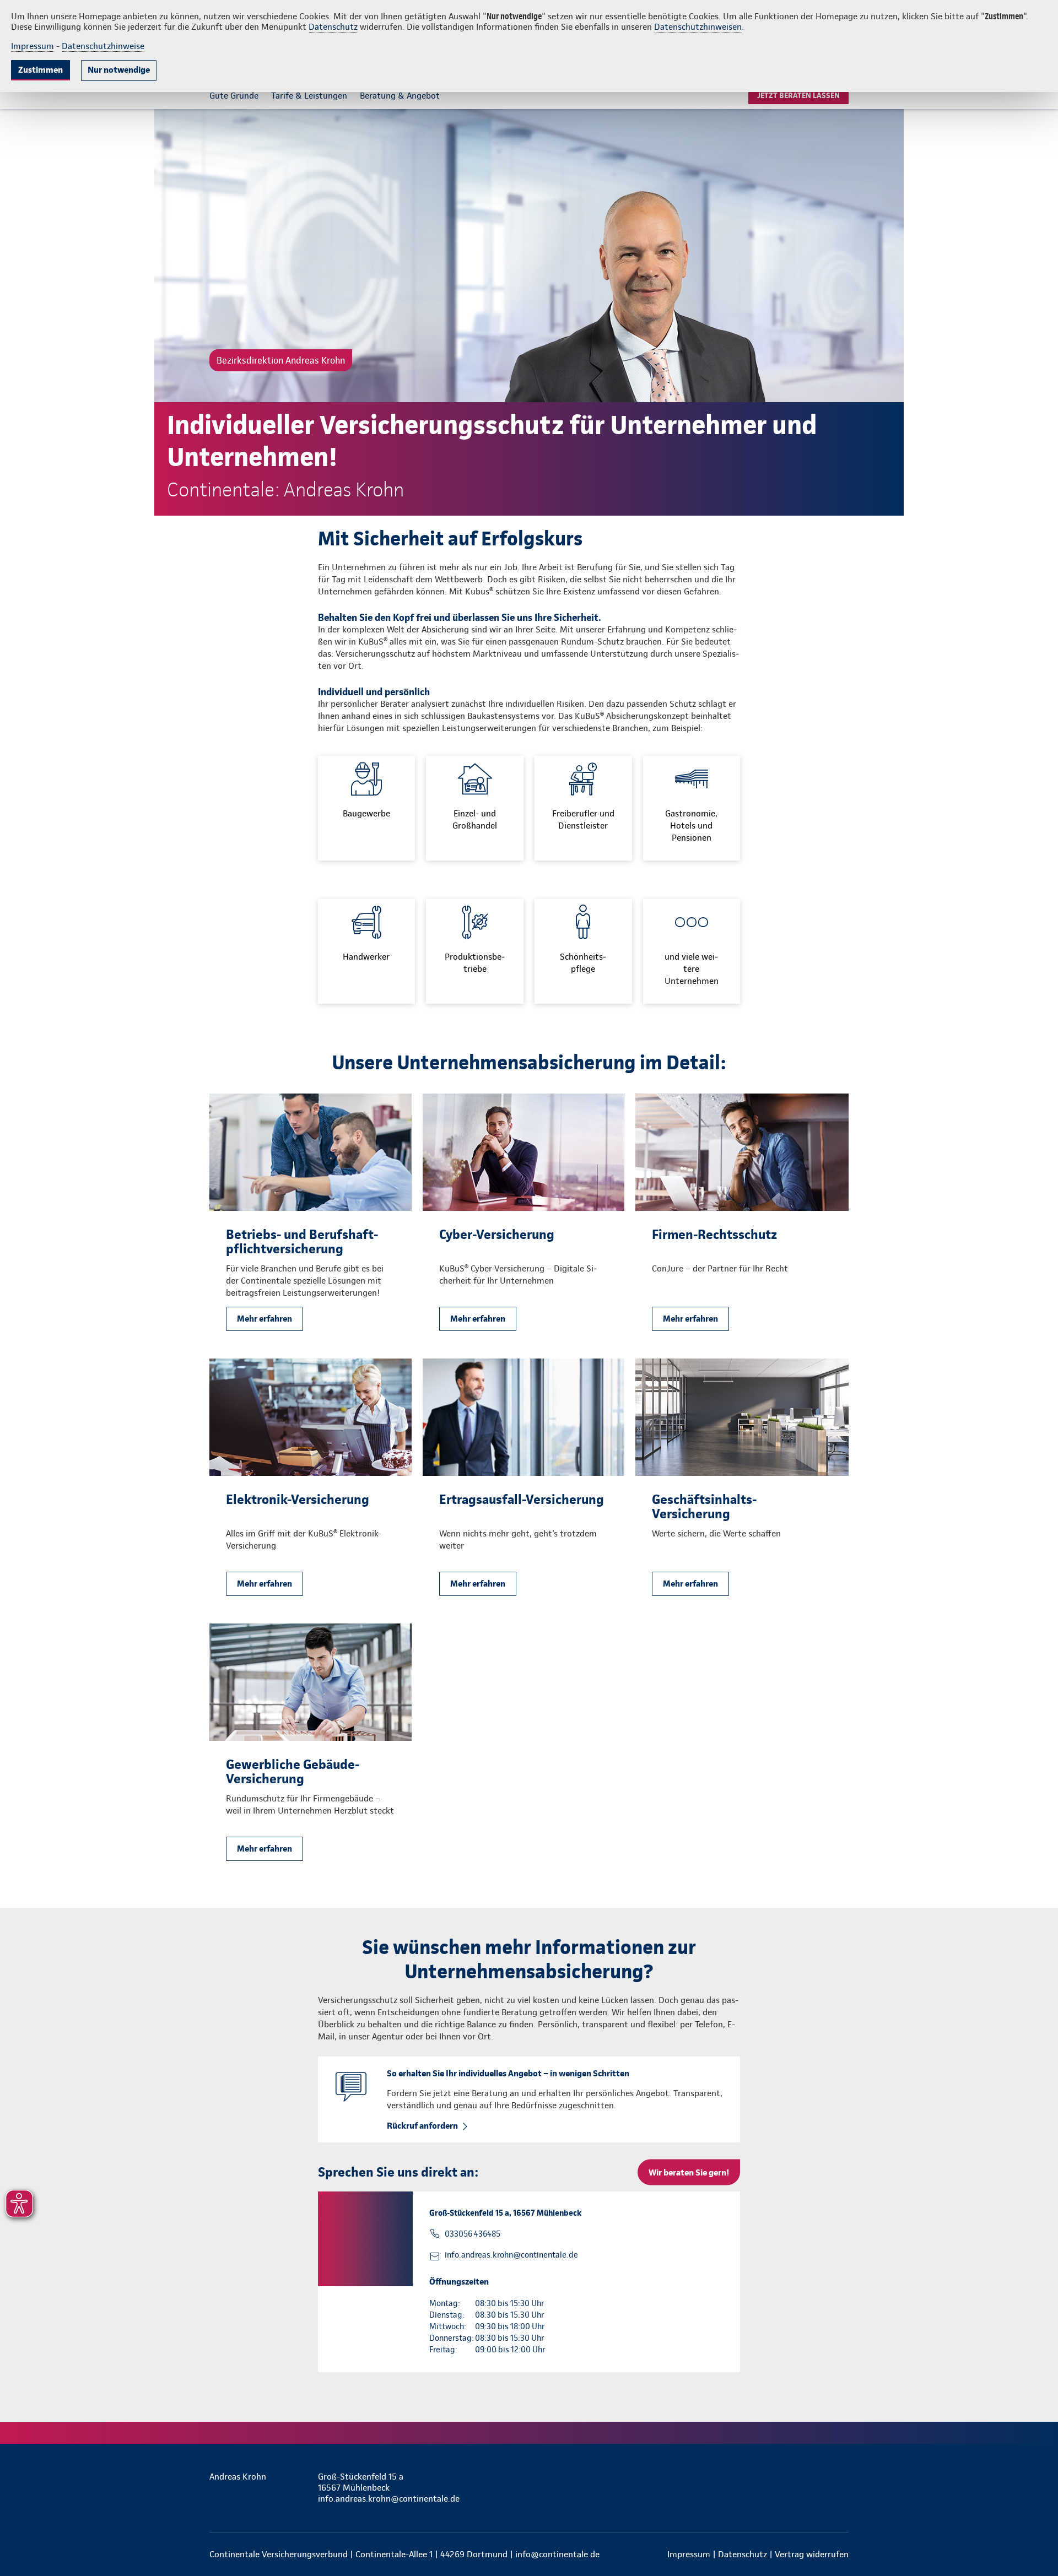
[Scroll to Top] (1003, 1255)
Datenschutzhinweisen (698, 27)
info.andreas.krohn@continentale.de (511, 2255)
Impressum (33, 46)
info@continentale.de (557, 2554)
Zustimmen (41, 70)
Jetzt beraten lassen (798, 95)
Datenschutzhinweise (103, 46)
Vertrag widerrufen (812, 2554)
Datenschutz (333, 27)
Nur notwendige (119, 70)
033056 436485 (473, 2234)
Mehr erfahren (264, 1319)
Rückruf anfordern (422, 2126)
